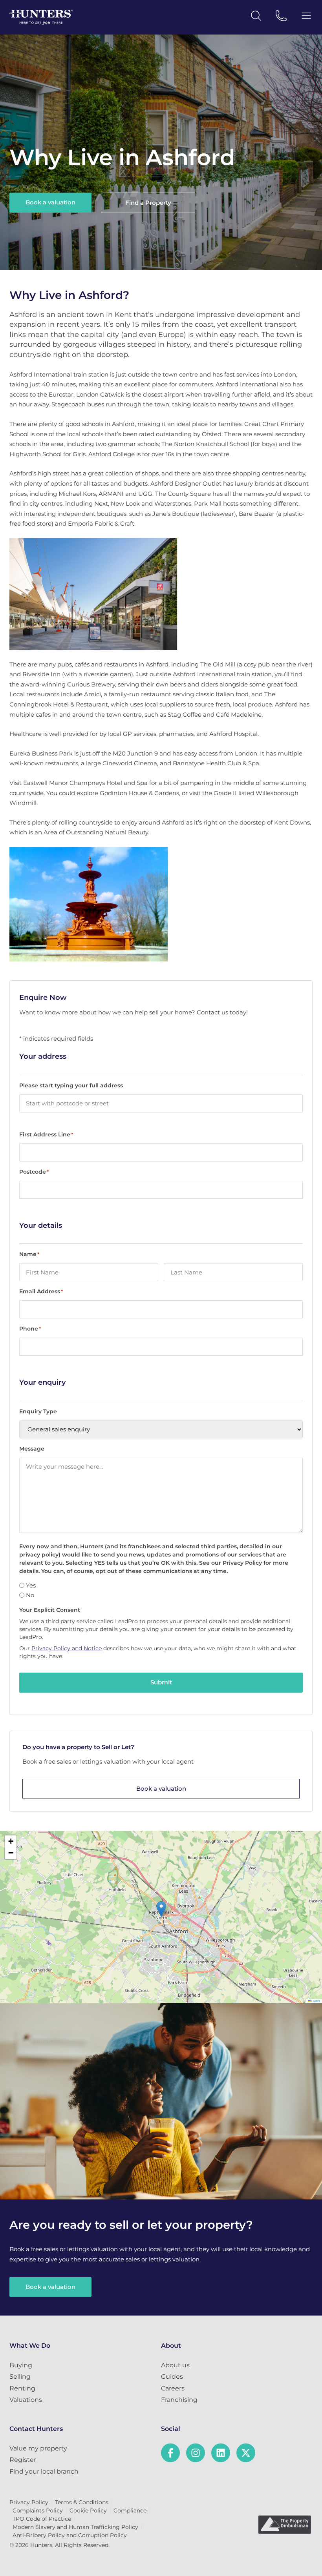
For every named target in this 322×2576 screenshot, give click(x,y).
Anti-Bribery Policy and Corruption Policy (70, 2535)
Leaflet (315, 2001)
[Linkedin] (221, 2453)
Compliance (130, 2510)
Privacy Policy (29, 2502)
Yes (31, 1585)
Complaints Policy (38, 2510)
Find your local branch (44, 2471)
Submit (161, 1682)
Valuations (26, 2400)
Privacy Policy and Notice (67, 1648)
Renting (22, 2388)
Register (23, 2460)
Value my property (38, 2448)
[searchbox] (161, 1103)
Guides (172, 2377)
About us (175, 2365)
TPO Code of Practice (42, 2519)
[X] (246, 2453)
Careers (173, 2388)
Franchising (179, 2400)
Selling (20, 2377)
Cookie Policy (88, 2510)
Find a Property (148, 203)
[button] (161, 1909)
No (30, 1595)
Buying (21, 2365)
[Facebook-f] (170, 2453)
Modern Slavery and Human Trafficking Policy (75, 2527)
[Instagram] (196, 2453)
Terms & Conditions (82, 2502)
